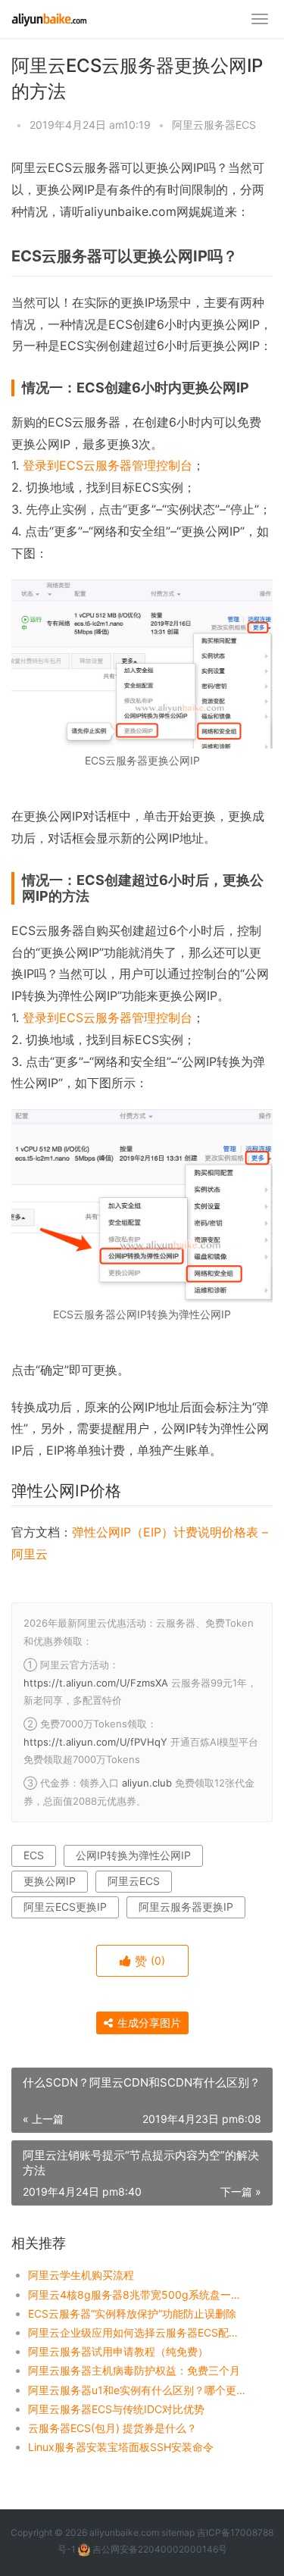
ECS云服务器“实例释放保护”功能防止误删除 (132, 2313)
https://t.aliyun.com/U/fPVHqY (95, 1742)
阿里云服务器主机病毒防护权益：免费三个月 (134, 2370)
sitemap (178, 2532)
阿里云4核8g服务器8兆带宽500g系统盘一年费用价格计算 (138, 2295)
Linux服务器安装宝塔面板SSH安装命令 (121, 2447)
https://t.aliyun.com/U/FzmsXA (96, 1683)
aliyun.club (147, 1783)
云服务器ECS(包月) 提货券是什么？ (112, 2428)
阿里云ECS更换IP (65, 1907)
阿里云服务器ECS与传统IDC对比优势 (116, 2409)
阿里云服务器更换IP (186, 1907)
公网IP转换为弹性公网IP (133, 1855)
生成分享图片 (148, 2023)
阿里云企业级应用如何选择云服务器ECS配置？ (138, 2332)
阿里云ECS (134, 1881)
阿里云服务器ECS (214, 125)
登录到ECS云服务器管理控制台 (108, 465)
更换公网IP (50, 1881)
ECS (34, 1855)
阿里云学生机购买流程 (81, 2275)
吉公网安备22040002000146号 (159, 2549)
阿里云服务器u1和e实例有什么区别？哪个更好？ (138, 2390)
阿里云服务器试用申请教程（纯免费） (118, 2351)
